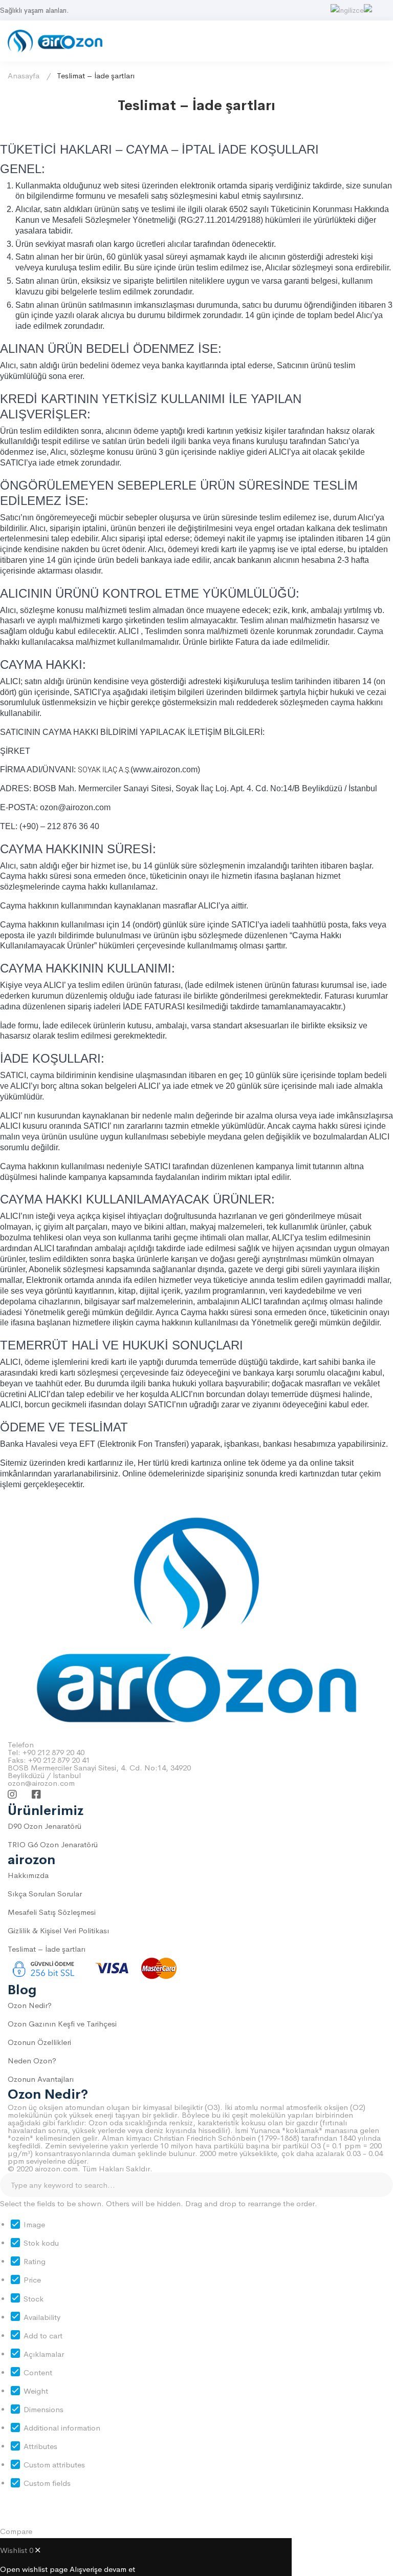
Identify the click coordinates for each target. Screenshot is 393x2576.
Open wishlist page (34, 2569)
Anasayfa (24, 76)
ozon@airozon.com (41, 1783)
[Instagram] (12, 1794)
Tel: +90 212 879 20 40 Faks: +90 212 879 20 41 (49, 1756)
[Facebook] (36, 1794)
